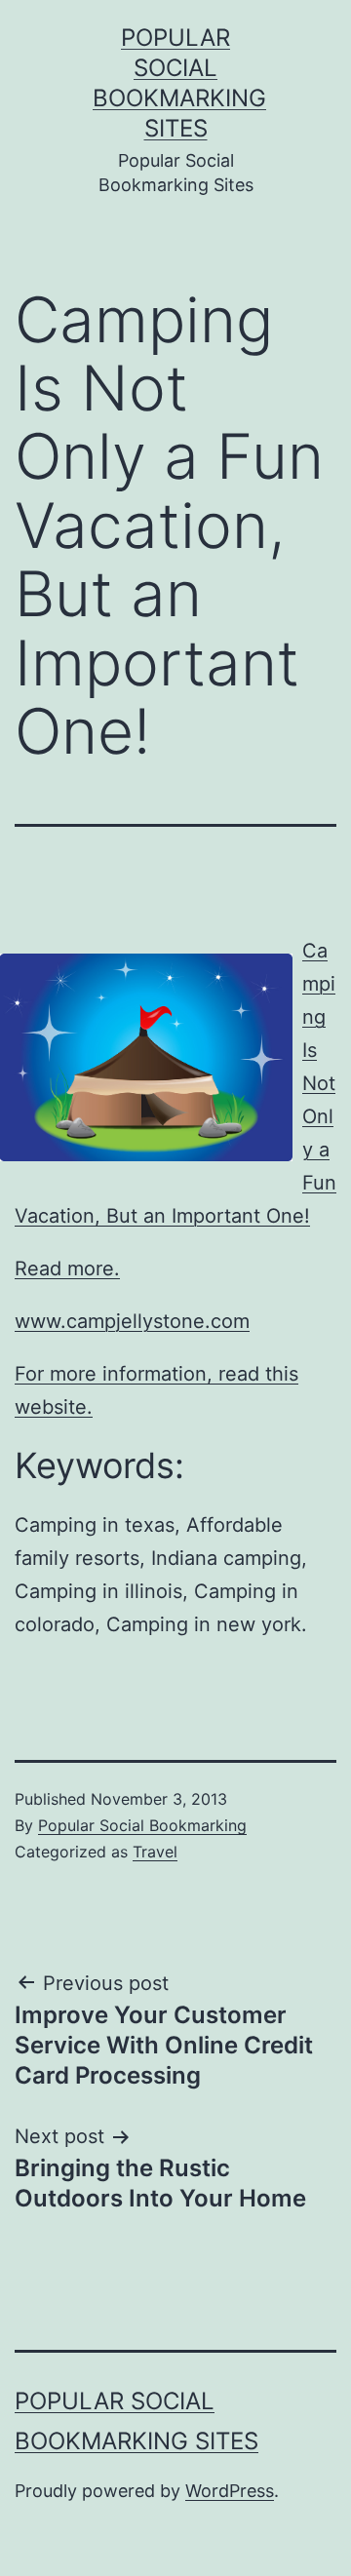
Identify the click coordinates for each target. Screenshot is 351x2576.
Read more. (67, 1268)
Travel (155, 1852)
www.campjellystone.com (132, 1321)
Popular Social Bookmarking (142, 1825)
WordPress (230, 2491)
